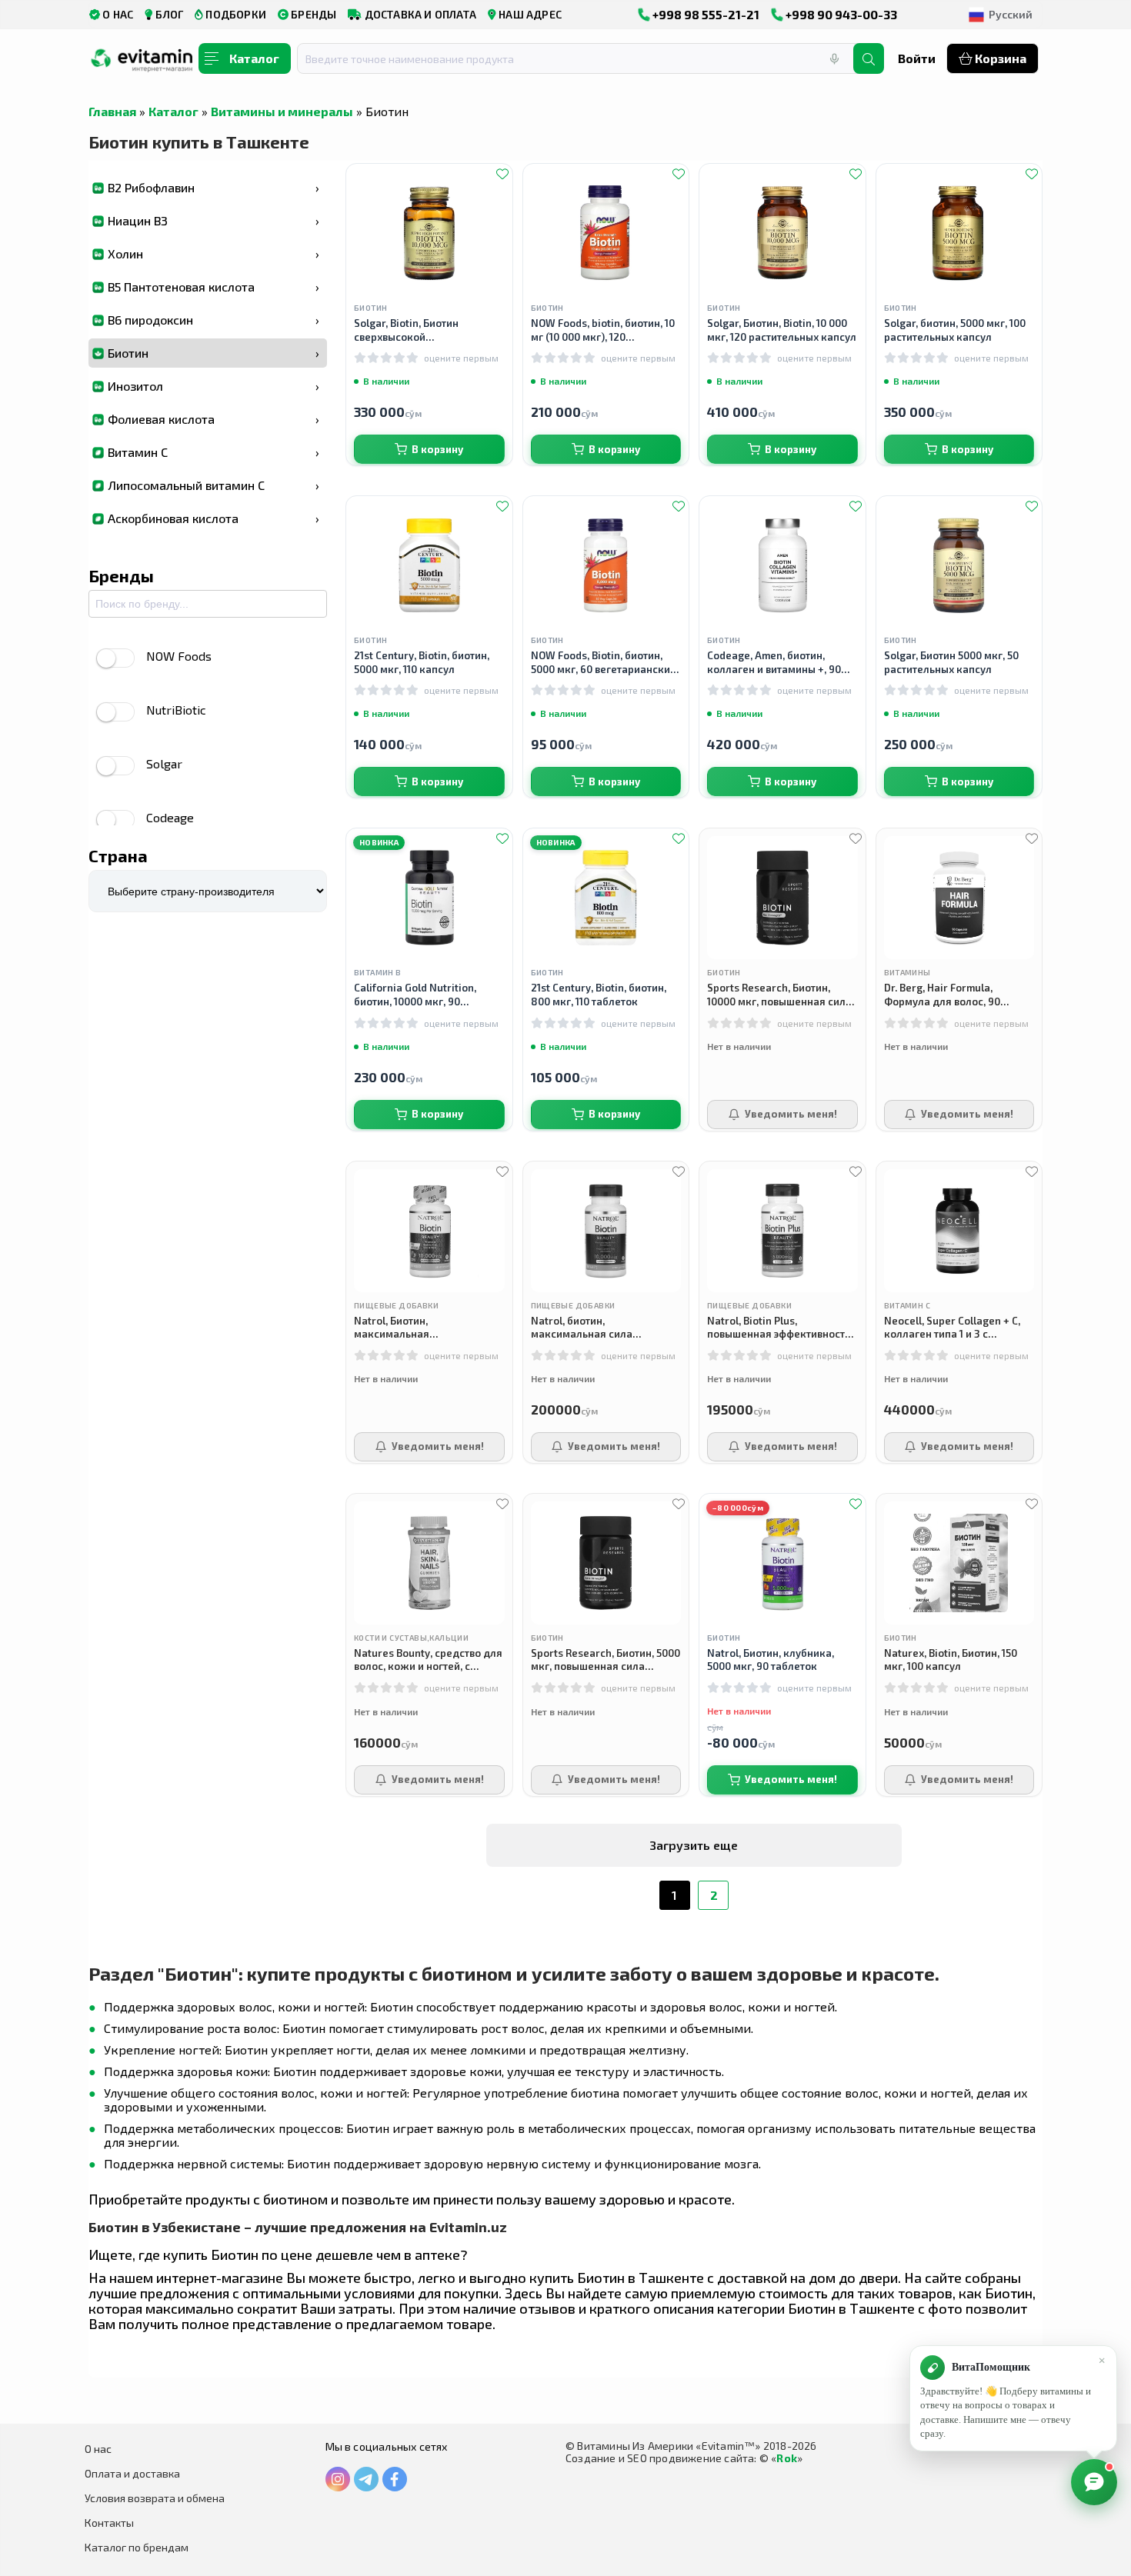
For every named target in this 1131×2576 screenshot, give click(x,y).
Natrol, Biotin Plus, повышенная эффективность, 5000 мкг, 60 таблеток (780, 1328)
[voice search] (834, 58)
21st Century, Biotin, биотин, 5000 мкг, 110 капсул (422, 662)
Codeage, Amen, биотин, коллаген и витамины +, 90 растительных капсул (774, 663)
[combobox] (585, 58)
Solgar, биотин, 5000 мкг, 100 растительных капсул (955, 330)
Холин (214, 253)
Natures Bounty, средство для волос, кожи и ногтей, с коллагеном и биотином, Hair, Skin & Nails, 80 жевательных (428, 1660)
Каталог (173, 111)
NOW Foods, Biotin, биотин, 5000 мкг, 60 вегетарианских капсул (603, 663)
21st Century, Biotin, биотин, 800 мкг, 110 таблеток (599, 995)
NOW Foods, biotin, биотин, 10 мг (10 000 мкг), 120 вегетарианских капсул (603, 330)
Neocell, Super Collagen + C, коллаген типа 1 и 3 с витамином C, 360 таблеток (952, 1328)
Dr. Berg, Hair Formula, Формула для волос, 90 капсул (942, 995)
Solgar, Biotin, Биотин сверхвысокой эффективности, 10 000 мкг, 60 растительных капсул (429, 330)
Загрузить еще (694, 1845)
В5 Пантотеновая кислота (214, 287)
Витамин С (214, 452)
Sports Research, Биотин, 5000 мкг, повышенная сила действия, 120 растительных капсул (606, 1660)
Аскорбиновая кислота (214, 518)
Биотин (214, 353)
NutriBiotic (176, 710)
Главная (112, 111)
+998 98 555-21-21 (705, 14)
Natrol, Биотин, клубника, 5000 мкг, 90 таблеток (771, 1660)
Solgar (164, 763)
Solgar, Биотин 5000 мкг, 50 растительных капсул (951, 662)
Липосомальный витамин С (214, 485)
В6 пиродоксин (214, 320)
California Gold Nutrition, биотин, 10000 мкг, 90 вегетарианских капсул (415, 995)
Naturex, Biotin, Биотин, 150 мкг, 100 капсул (951, 1660)
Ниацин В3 (214, 220)
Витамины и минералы (282, 111)
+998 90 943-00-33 (840, 14)
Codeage (170, 817)
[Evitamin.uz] (142, 64)
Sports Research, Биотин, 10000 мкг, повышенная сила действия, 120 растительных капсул (779, 995)
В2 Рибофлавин (214, 187)
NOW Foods (179, 656)
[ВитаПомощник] (1094, 2482)
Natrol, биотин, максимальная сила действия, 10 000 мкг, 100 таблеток (593, 1328)
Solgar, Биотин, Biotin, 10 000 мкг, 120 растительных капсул (782, 330)
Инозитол (214, 386)
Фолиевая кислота (214, 419)
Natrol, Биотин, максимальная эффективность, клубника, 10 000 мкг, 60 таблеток (426, 1328)
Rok (787, 2458)
